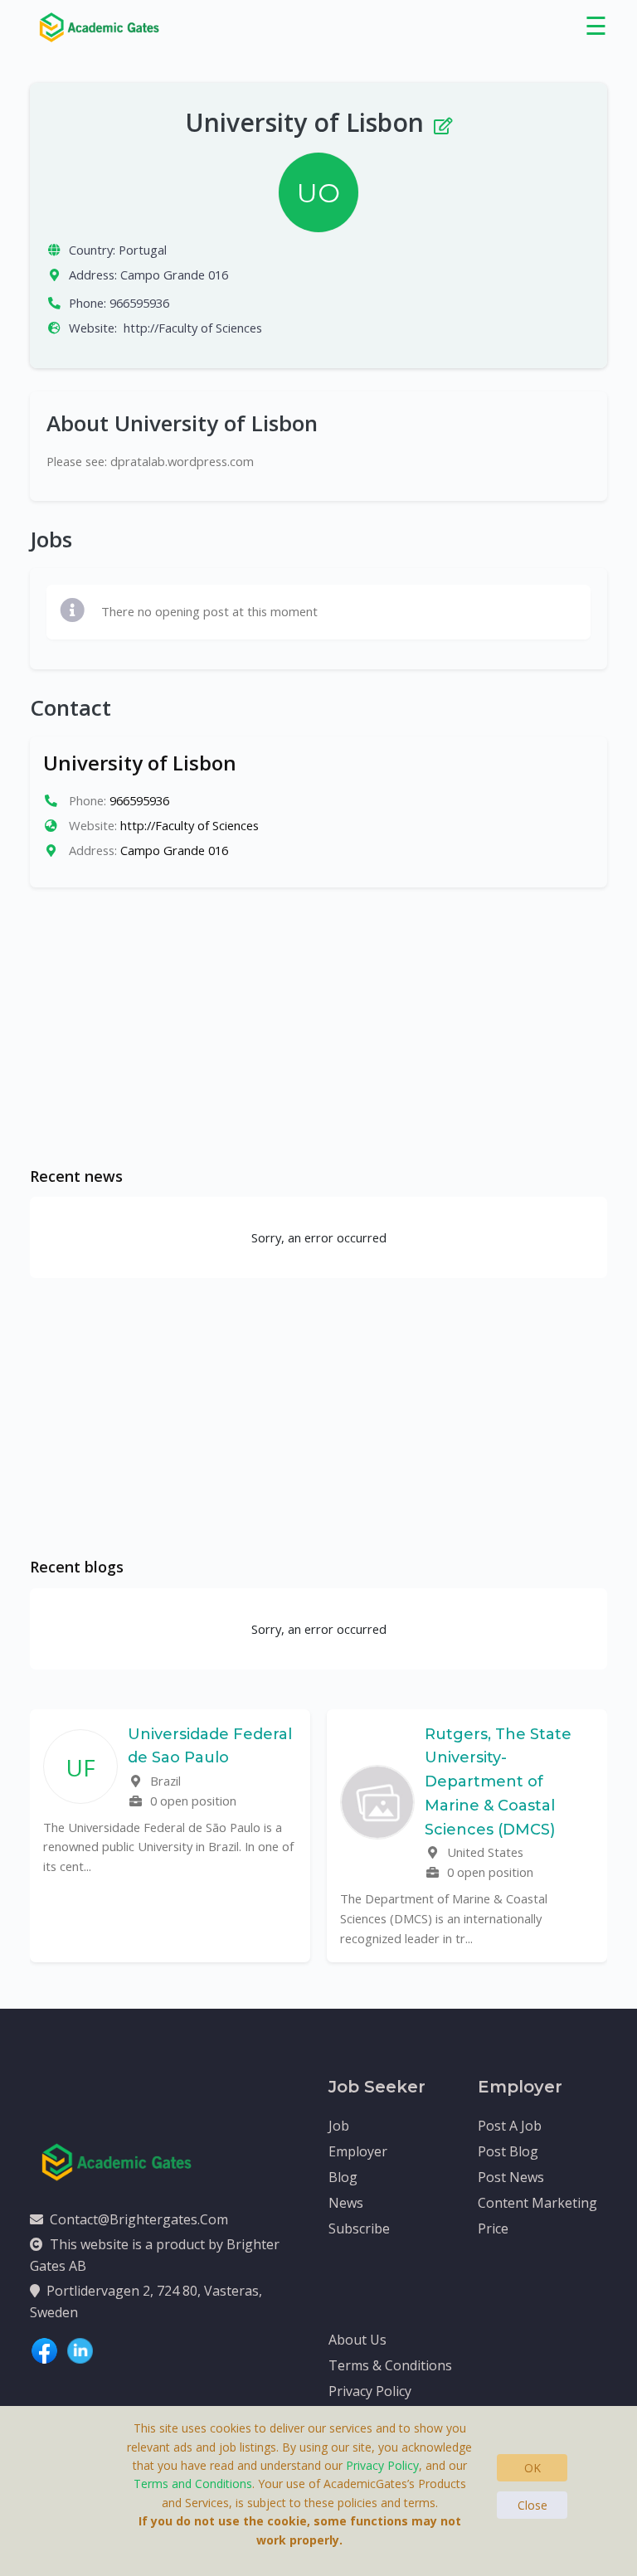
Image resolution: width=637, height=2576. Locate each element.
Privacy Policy (370, 2391)
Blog (343, 2177)
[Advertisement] (318, 1027)
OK (532, 2468)
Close (532, 2505)
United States (484, 1852)
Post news (511, 2177)
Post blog (508, 2151)
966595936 (139, 303)
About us (357, 2340)
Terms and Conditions (193, 2484)
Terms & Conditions (390, 2365)
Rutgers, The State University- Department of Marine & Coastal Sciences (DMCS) (498, 1782)
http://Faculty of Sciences (193, 328)
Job (339, 2126)
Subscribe (359, 2228)
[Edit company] (442, 122)
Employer (358, 2151)
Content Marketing (537, 2203)
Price (493, 2228)
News (346, 2203)
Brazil (164, 1781)
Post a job (510, 2126)
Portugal (143, 250)
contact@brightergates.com (139, 2219)
